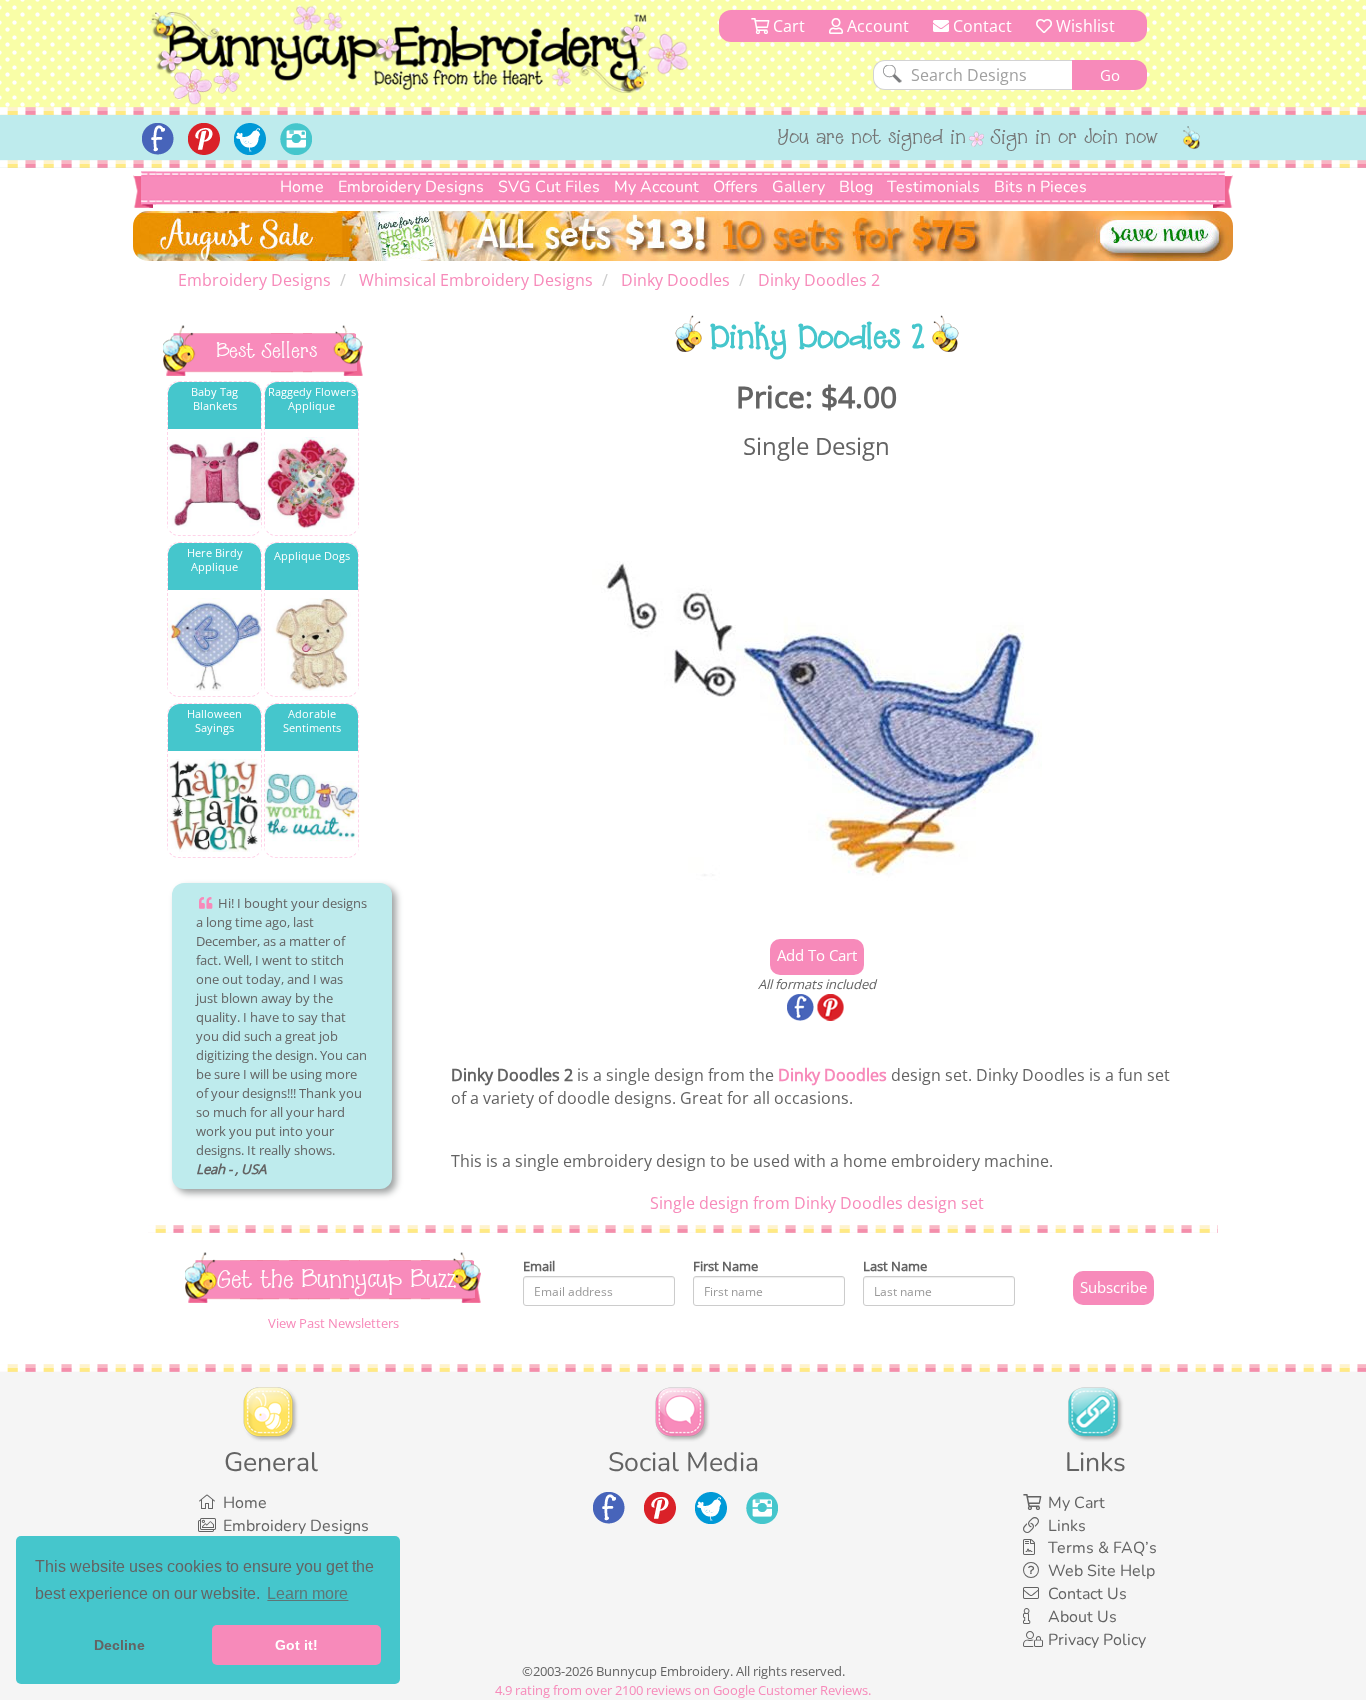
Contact (980, 26)
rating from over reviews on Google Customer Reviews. (683, 1690)
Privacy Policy (1097, 1640)
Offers (735, 187)
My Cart (1076, 1503)
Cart (787, 26)
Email (539, 1266)
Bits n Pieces (1040, 187)
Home (302, 187)
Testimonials (933, 187)
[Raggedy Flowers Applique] (311, 483)
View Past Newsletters (333, 1323)
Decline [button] (119, 1645)
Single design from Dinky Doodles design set (817, 1203)
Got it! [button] (296, 1645)
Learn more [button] (307, 1593)
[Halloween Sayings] (214, 805)
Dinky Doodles (832, 1075)
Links (1067, 1526)
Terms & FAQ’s (1102, 1548)
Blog (856, 187)
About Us (1082, 1617)
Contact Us (1087, 1594)
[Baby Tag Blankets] (214, 483)
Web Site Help (1101, 1571)
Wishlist (1083, 26)
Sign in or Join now (1074, 139)
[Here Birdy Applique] (214, 644)
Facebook (802, 1009)
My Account (656, 187)
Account (876, 26)
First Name (725, 1266)
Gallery (798, 187)
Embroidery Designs (411, 187)
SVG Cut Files (549, 187)
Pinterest (832, 1009)
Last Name (895, 1266)
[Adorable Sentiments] (311, 805)
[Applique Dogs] (311, 644)
